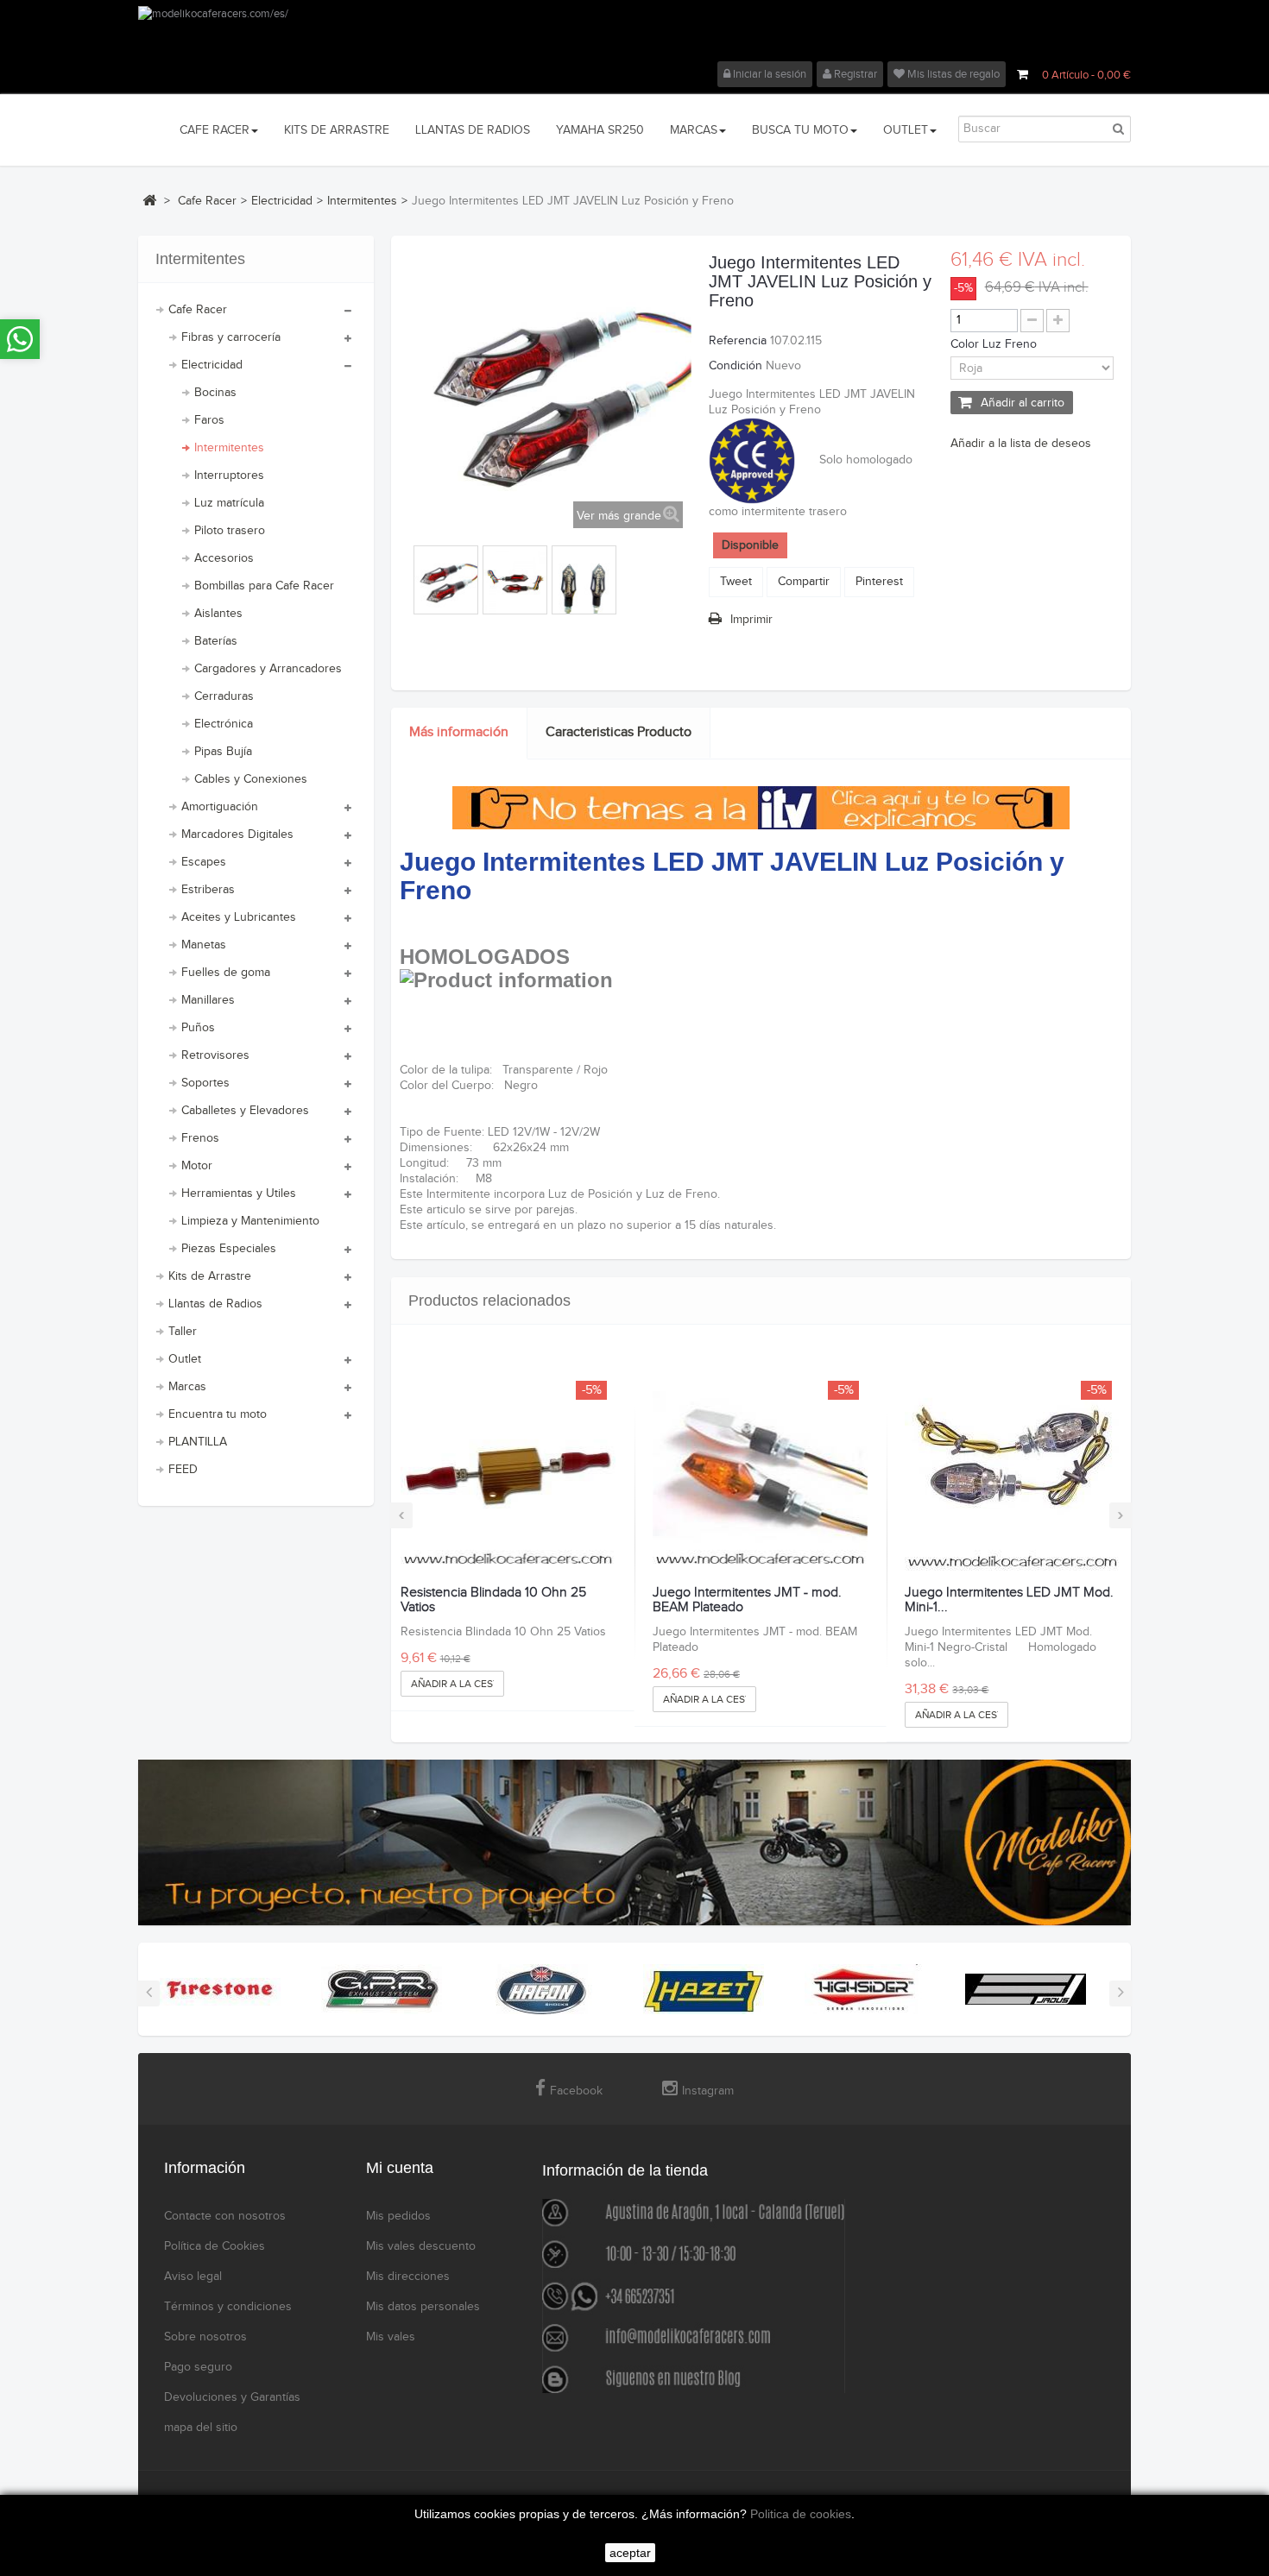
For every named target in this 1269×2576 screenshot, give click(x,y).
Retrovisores (215, 1055)
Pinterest (879, 582)
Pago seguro (198, 2367)
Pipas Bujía (223, 752)
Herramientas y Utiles (239, 1194)
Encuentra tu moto (218, 1414)
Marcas (187, 1387)
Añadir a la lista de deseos (1021, 444)
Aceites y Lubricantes (239, 917)
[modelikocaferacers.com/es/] (634, 34)
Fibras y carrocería (231, 337)
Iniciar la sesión (768, 74)
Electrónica (224, 724)
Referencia (738, 341)
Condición (736, 366)
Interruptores (229, 476)
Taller (183, 1332)
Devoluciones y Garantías (232, 2397)
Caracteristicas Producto (619, 732)
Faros (209, 420)
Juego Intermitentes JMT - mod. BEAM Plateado (747, 1600)
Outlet (185, 1359)
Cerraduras (224, 696)
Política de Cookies (215, 2246)
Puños (198, 1028)
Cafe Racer (198, 310)
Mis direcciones (408, 2277)
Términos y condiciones (228, 2307)
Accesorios (224, 558)
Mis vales (391, 2337)
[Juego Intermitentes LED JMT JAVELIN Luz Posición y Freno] (446, 582)
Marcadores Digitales (237, 835)
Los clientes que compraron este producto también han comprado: (411, 576)
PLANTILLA (198, 1442)
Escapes (204, 862)
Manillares (208, 1000)
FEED (183, 1470)
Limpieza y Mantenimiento (250, 1221)
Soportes (205, 1083)
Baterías (216, 641)
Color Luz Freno (995, 344)
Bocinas (215, 393)
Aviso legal (193, 2277)
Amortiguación (220, 807)
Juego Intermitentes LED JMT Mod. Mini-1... (1009, 1600)
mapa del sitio (201, 2428)
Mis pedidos (398, 2216)
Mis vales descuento (421, 2246)
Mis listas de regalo (952, 74)
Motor (197, 1166)
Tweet (736, 582)
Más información (459, 732)
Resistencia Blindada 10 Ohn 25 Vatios (493, 1600)
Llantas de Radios (215, 1304)
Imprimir (751, 620)
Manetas (204, 945)
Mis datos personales (423, 2307)
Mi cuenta (400, 2168)
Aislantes (218, 614)
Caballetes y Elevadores (245, 1111)
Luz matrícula (229, 503)
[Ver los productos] (220, 1989)
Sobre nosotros (205, 2337)
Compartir (804, 582)
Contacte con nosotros (225, 2216)
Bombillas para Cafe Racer (264, 586)
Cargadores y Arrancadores (268, 669)
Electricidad (212, 365)
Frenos (200, 1138)
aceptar (630, 2553)
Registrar (854, 74)
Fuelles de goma (226, 973)
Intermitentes (229, 448)
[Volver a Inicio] (149, 200)
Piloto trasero (230, 531)
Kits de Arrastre (210, 1276)
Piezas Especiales (229, 1249)
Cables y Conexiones (251, 779)
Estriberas (208, 890)
